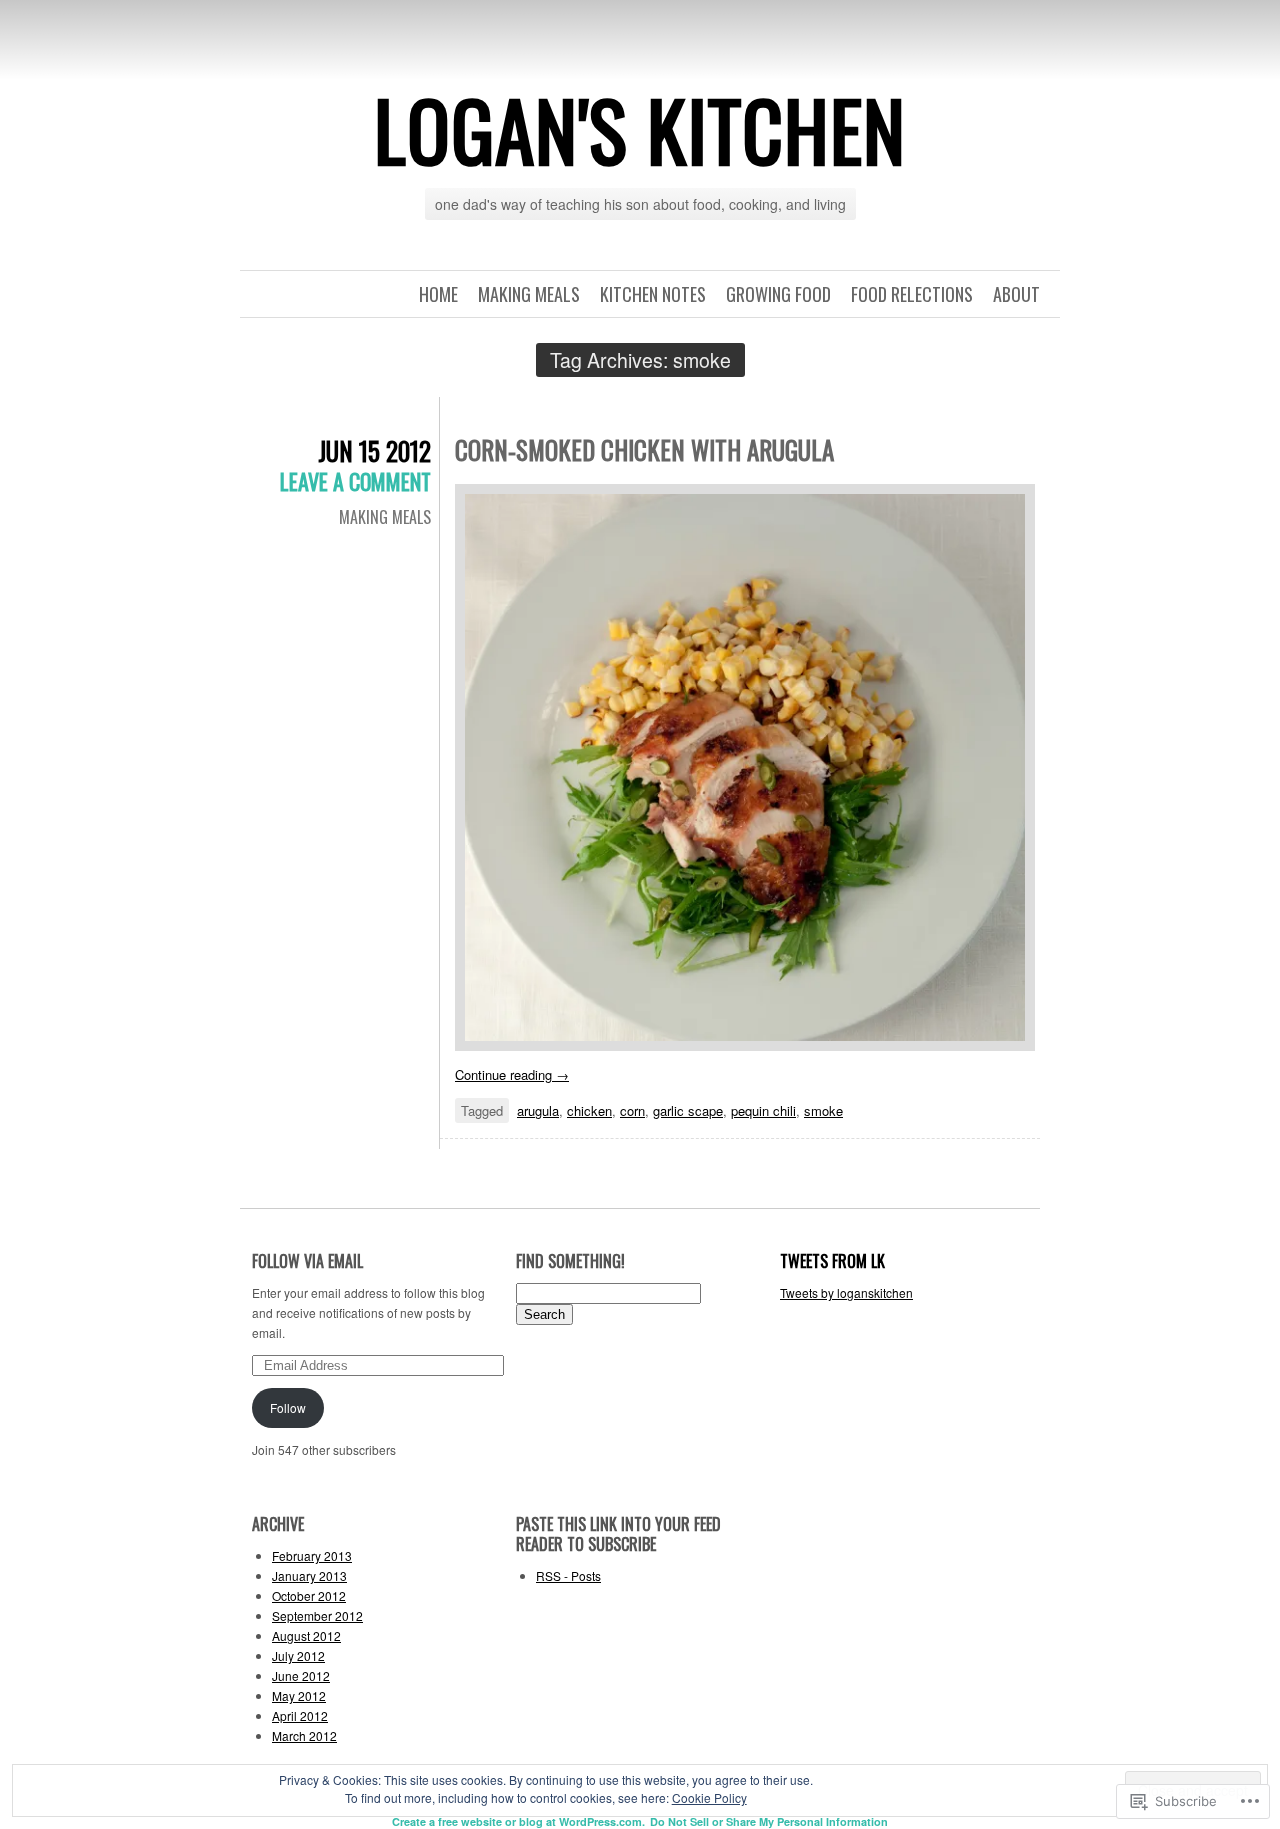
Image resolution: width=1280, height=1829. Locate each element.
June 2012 (301, 1675)
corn (632, 1110)
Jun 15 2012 (374, 450)
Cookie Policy (709, 1797)
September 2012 (317, 1615)
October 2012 (309, 1595)
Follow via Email (307, 1261)
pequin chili (763, 1110)
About (1016, 294)
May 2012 (299, 1695)
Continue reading (512, 1074)
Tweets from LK (832, 1261)
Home (438, 294)
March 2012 (304, 1735)
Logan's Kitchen (640, 129)
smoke (823, 1110)
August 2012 (306, 1635)
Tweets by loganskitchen (846, 1292)
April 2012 (300, 1715)
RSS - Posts (568, 1575)
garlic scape (688, 1110)
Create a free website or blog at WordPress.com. (518, 1821)
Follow (288, 1407)
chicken (589, 1110)
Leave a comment (355, 481)
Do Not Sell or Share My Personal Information (769, 1821)
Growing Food (778, 294)
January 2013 (309, 1575)
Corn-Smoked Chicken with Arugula (644, 449)
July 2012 (298, 1655)
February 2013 (312, 1555)
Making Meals (529, 294)
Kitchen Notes (653, 294)
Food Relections (912, 294)
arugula (538, 1110)
